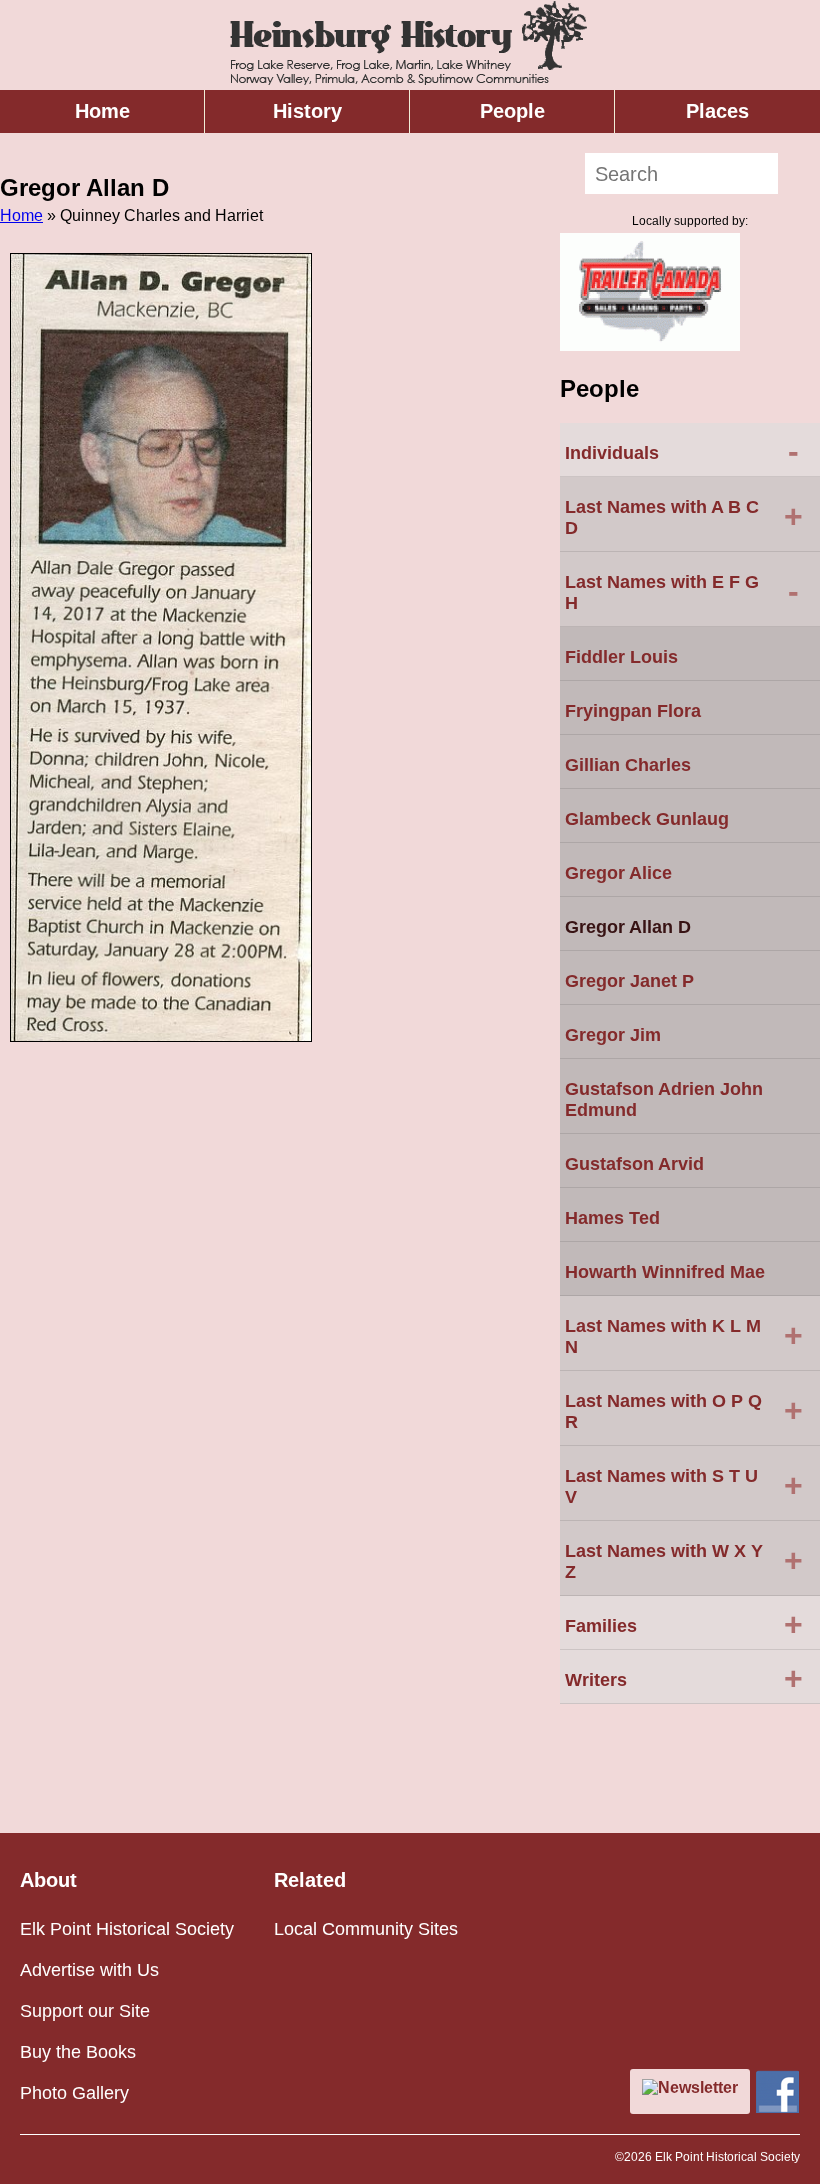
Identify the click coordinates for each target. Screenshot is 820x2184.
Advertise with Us (89, 1970)
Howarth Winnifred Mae (665, 1272)
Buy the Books (78, 2052)
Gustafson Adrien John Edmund (664, 1099)
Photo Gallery (74, 2093)
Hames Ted (612, 1218)
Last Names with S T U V (684, 1486)
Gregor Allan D (628, 927)
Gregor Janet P (629, 981)
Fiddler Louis (621, 657)
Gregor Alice (618, 873)
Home (102, 111)
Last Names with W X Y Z (684, 1561)
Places (717, 111)
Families (684, 1624)
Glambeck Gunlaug (647, 819)
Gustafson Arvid (634, 1164)
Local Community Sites (366, 1929)
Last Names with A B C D (684, 517)
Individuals (682, 451)
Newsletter (698, 2087)
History (307, 111)
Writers (684, 1678)
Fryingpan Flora (633, 711)
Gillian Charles (628, 765)
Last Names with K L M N (684, 1336)
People (512, 111)
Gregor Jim (613, 1035)
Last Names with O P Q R (684, 1411)
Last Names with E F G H (682, 592)
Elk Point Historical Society (127, 1929)
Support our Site (85, 2011)
